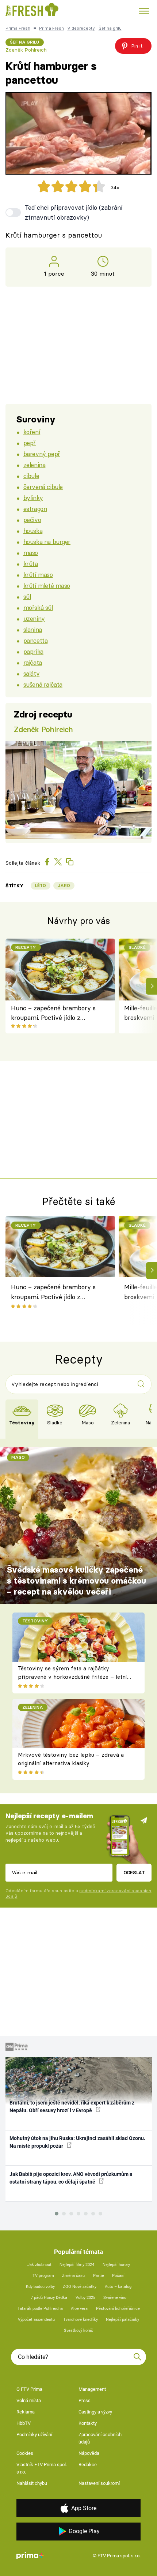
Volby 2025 (85, 2298)
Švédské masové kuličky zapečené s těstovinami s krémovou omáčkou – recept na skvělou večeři (76, 1581)
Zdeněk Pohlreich (26, 50)
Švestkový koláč (78, 2331)
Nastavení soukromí (99, 2483)
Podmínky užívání (34, 2435)
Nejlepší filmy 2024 (77, 2265)
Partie (99, 2276)
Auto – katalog (118, 2287)
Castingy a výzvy (95, 2412)
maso (31, 553)
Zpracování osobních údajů (100, 2438)
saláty (31, 673)
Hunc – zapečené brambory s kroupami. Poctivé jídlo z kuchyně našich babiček (53, 1013)
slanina (33, 629)
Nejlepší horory (116, 2265)
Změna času (73, 2276)
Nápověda (89, 2453)
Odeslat (134, 1872)
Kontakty (88, 2423)
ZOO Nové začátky (80, 2287)
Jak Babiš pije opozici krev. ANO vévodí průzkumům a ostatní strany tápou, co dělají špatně (71, 2178)
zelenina (35, 465)
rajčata (33, 662)
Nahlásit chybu (32, 2483)
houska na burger (47, 542)
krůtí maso (38, 575)
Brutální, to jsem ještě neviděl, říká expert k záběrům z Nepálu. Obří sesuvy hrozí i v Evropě (72, 2107)
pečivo (32, 520)
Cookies (25, 2453)
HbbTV (24, 2423)
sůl (27, 597)
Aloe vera (79, 2309)
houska (33, 531)
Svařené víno (115, 2298)
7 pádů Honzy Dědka (49, 2298)
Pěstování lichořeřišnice (118, 2309)
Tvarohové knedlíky (81, 2320)
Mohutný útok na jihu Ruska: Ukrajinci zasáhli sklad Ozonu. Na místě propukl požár (77, 2142)
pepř (30, 443)
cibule (31, 476)
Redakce (88, 2465)
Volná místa (29, 2400)
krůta (31, 564)
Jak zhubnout (39, 2265)
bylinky (33, 498)
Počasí (118, 2276)
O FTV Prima (29, 2389)
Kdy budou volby (40, 2287)
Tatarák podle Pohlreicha (40, 2309)
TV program (43, 2276)
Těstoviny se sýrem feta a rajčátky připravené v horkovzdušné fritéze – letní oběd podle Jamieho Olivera (72, 1677)
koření (32, 432)
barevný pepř (42, 454)
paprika (33, 651)
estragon (35, 509)
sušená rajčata (43, 684)
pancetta (36, 640)
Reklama (26, 2412)
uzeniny (34, 618)
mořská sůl (38, 607)
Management (92, 2389)
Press (85, 2400)
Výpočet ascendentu (36, 2320)
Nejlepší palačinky (122, 2320)
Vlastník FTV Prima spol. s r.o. (42, 2468)
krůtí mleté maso (47, 586)
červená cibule (43, 487)
